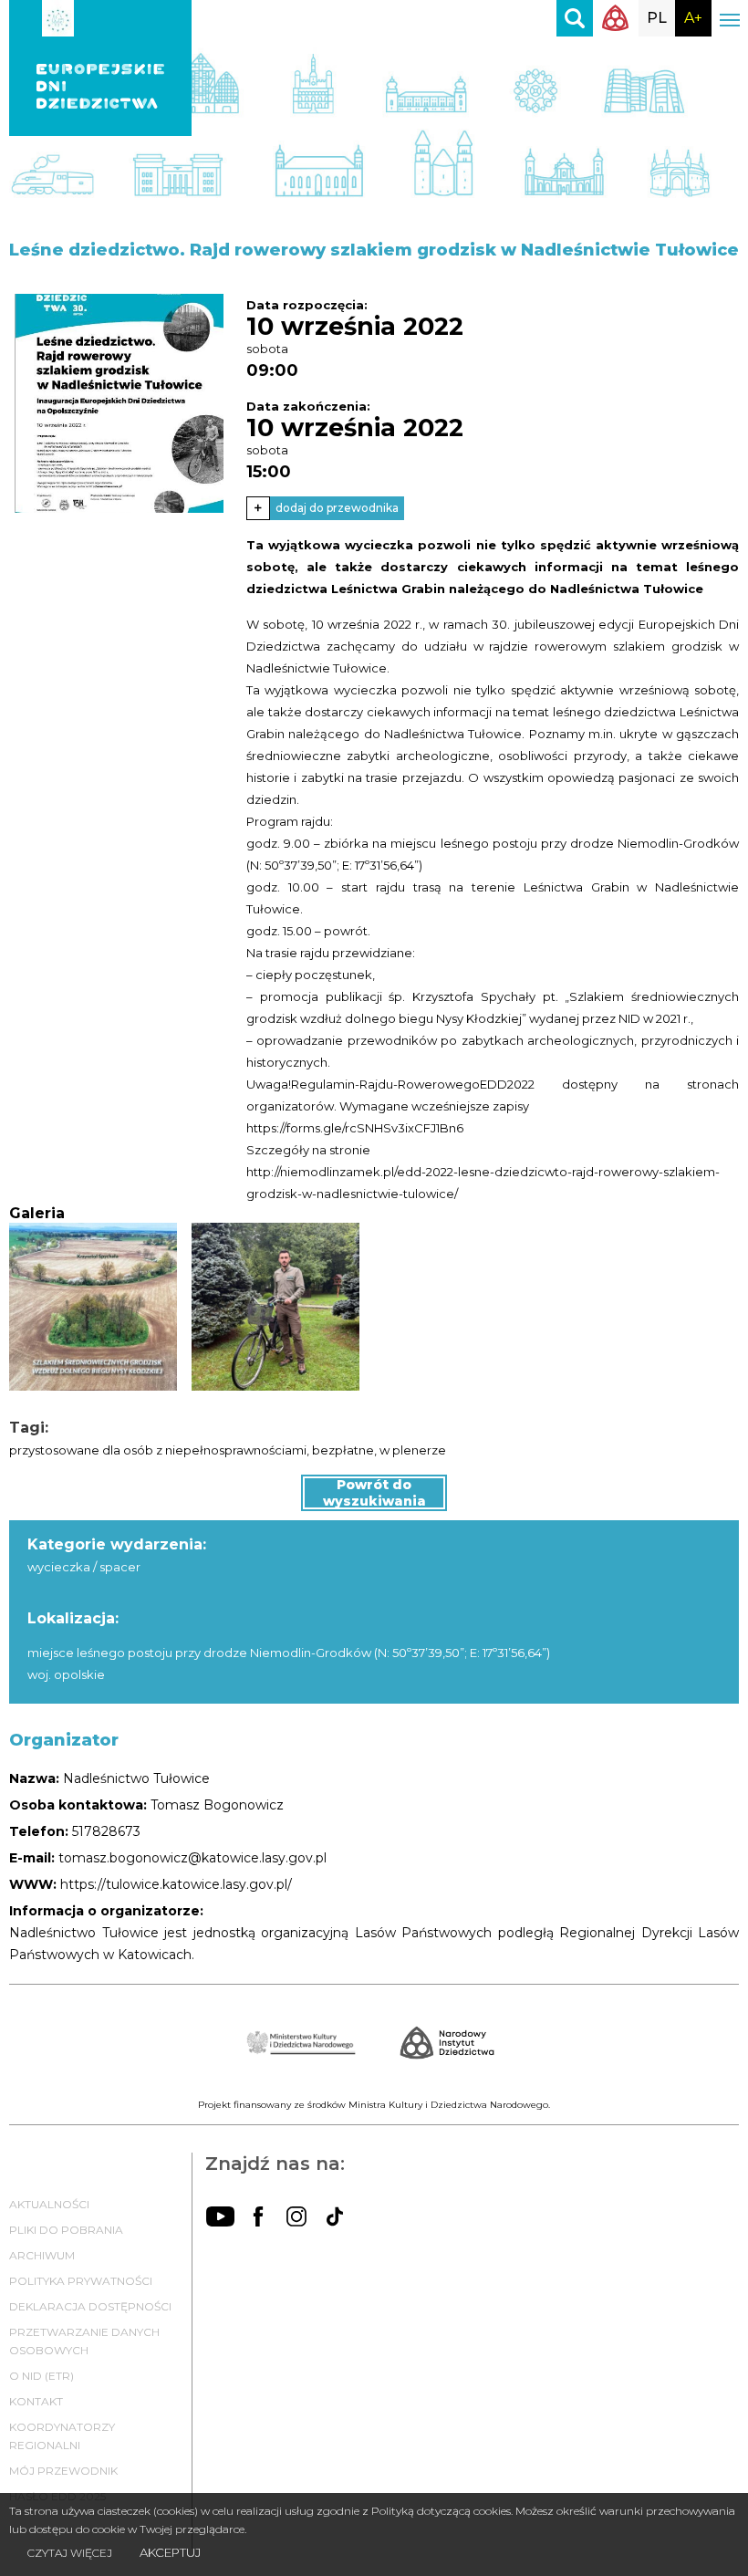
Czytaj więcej (70, 2553)
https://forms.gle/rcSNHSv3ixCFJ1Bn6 (355, 1128)
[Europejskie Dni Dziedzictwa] (100, 18)
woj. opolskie (66, 1674)
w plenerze (413, 1450)
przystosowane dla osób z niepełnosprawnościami (158, 1450)
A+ (693, 18)
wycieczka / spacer (84, 1567)
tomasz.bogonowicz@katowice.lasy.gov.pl (192, 1858)
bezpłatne (343, 1450)
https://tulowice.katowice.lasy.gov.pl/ (176, 1884)
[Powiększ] (119, 403)
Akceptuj (170, 2552)
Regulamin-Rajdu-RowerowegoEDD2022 (413, 1084)
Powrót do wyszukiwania (374, 1493)
